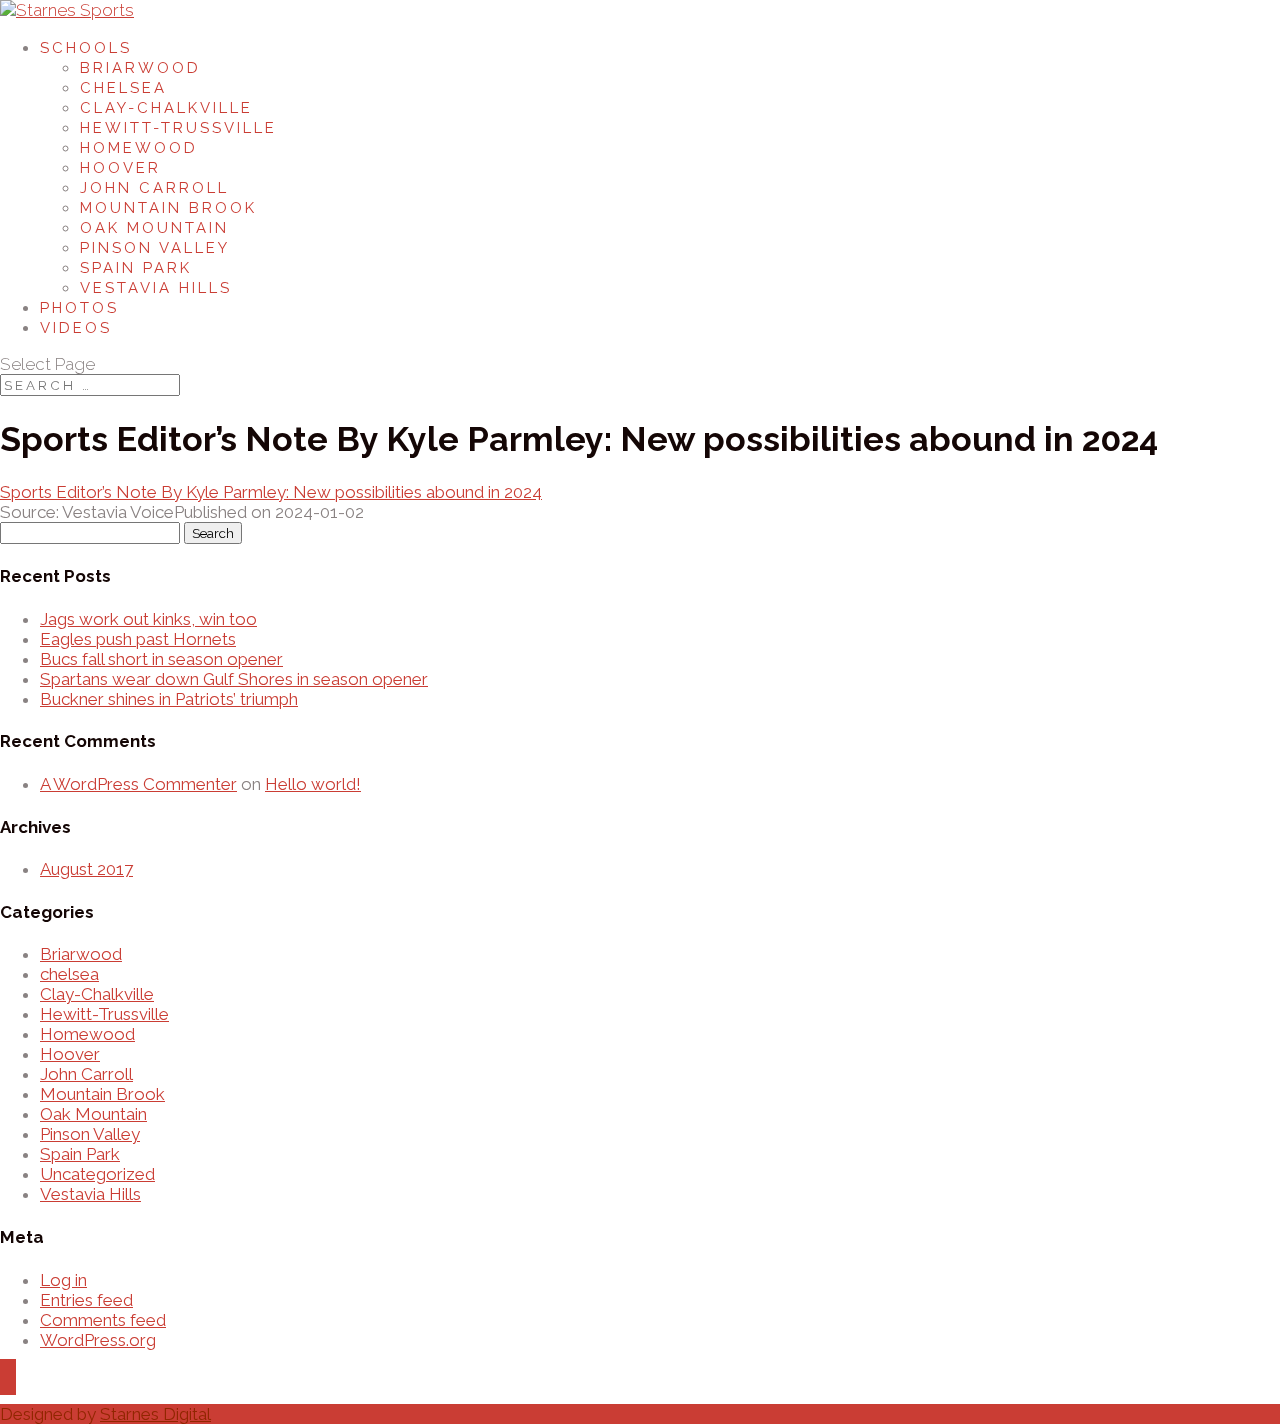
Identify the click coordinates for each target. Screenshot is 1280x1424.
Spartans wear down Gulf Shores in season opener (234, 679)
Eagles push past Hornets (138, 639)
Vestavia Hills (156, 288)
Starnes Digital (155, 1414)
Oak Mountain (154, 228)
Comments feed (103, 1320)
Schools (86, 48)
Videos (76, 328)
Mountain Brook (168, 208)
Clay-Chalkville (166, 108)
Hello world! (313, 784)
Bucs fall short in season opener (161, 659)
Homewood (139, 148)
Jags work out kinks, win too (148, 619)
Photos (79, 308)
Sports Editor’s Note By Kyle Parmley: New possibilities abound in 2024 (271, 492)
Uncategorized (97, 1174)
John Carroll (154, 188)
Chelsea (123, 88)
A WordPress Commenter (138, 784)
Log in (63, 1280)
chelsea (69, 974)
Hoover (120, 168)
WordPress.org (98, 1340)
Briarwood (140, 68)
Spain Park (136, 268)
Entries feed (86, 1300)
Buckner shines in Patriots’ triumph (169, 699)
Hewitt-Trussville (178, 128)
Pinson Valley (155, 248)
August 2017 (86, 869)
